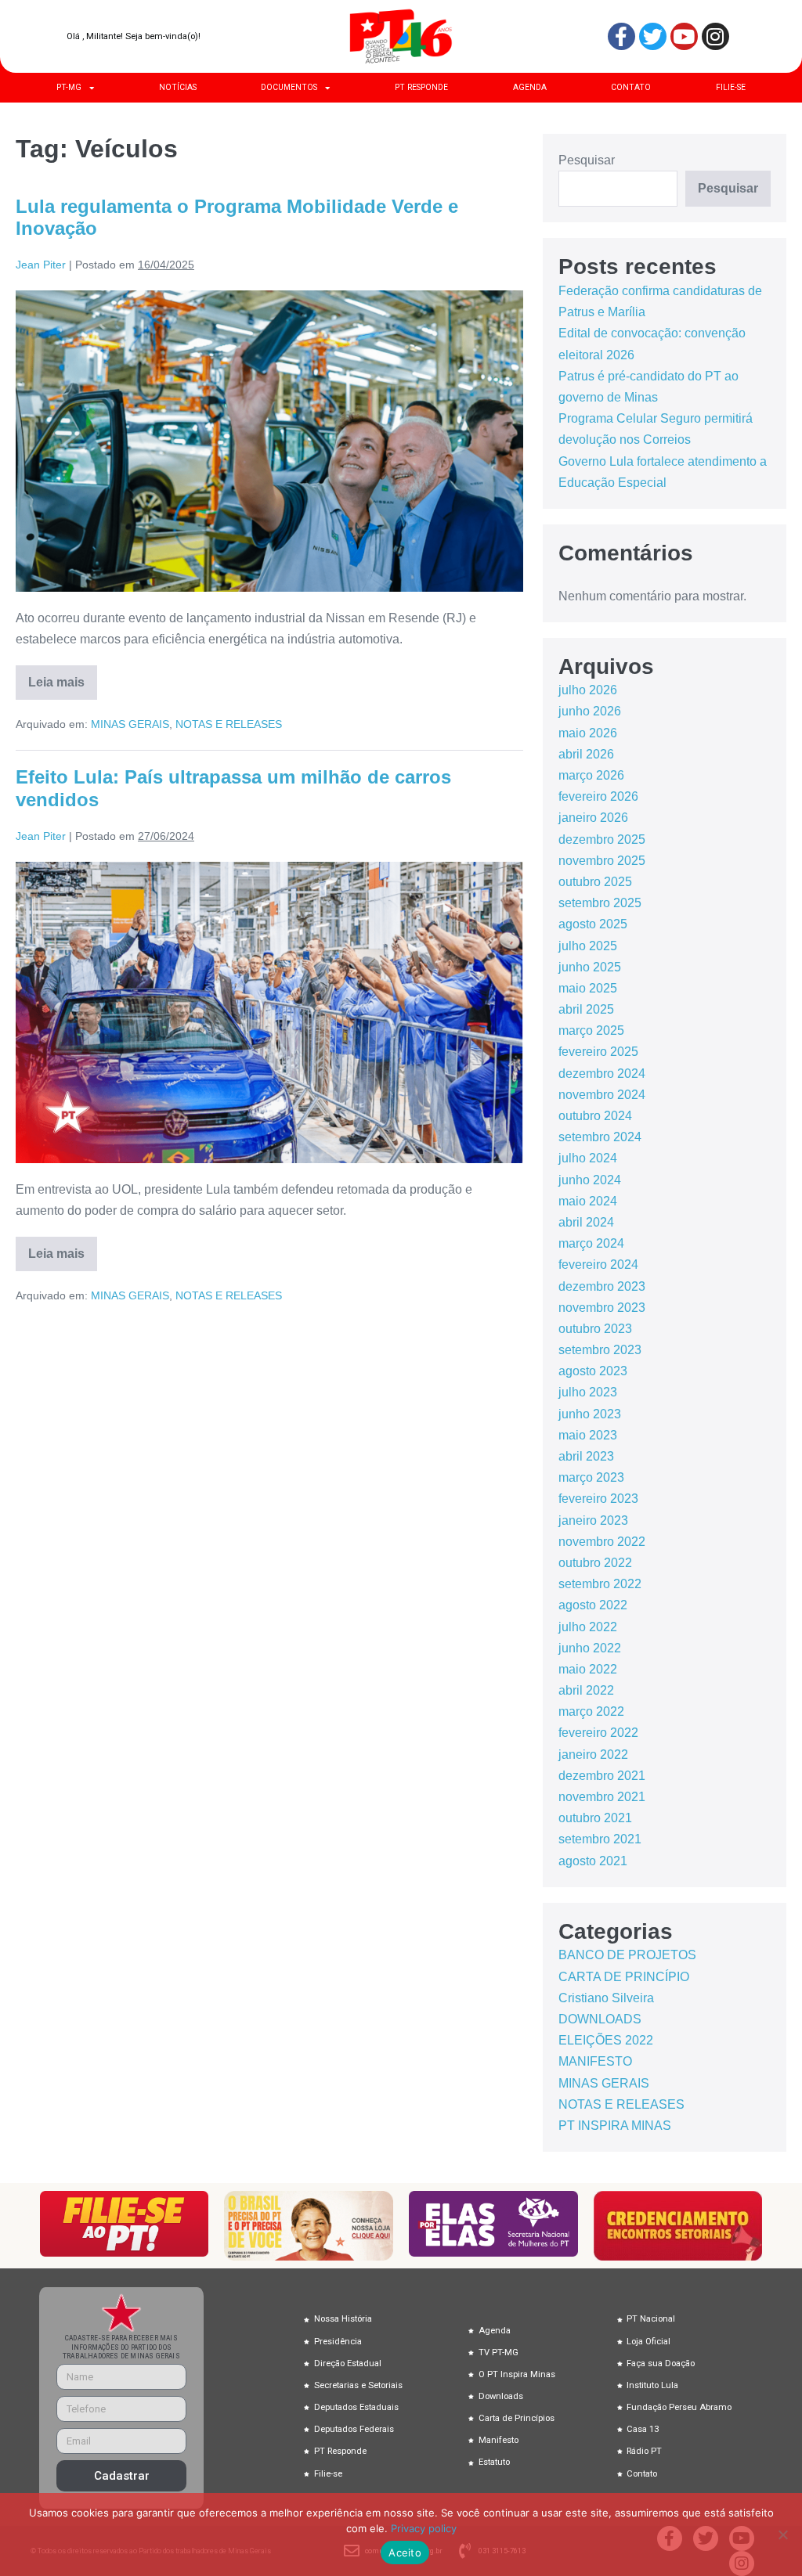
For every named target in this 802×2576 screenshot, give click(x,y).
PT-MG (69, 87)
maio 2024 (588, 1201)
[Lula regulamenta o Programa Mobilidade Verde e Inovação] (269, 441)
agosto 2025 (593, 924)
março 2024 (591, 1243)
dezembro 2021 (602, 1776)
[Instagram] (715, 36)
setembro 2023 (600, 1350)
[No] (782, 2535)
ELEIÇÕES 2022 (606, 2040)
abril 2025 (586, 1009)
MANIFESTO (595, 2061)
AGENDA (530, 87)
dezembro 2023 (602, 1286)
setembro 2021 (600, 1839)
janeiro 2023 (593, 1520)
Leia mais (63, 677)
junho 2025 (590, 967)
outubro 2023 (595, 1329)
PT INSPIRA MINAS (615, 2126)
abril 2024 (586, 1222)
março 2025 (591, 1030)
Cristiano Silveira (606, 1998)
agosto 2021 (593, 1861)
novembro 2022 (602, 1542)
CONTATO (631, 87)
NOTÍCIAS (178, 87)
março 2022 (591, 1711)
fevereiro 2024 (598, 1265)
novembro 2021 (602, 1797)
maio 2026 (588, 733)
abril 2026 (586, 754)
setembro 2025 (600, 903)
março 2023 (591, 1477)
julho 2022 (588, 1627)
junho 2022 (590, 1648)
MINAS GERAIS (130, 724)
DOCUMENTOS (289, 87)
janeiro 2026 (593, 818)
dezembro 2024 (602, 1074)
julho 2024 (588, 1158)
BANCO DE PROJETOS (627, 1955)
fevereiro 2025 (598, 1052)
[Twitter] (653, 36)
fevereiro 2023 (598, 1499)
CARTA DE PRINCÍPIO (624, 1977)
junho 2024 (590, 1180)
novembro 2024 (602, 1095)
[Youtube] (684, 36)
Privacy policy (424, 2528)
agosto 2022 (593, 1605)
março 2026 (591, 775)
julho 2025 (588, 946)
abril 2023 (586, 1456)
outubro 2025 (595, 882)
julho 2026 (588, 690)
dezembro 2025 (602, 839)
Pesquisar (587, 160)
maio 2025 (588, 988)
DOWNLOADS (600, 2019)
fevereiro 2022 (598, 1733)
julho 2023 (588, 1392)
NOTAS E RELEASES (229, 724)
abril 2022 (586, 1690)
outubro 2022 (595, 1563)
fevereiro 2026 (598, 796)
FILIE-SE (731, 87)
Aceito (405, 2553)
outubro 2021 (595, 1818)
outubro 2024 (595, 1116)
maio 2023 (588, 1435)
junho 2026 (590, 711)
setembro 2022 (600, 1584)
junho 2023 (590, 1414)
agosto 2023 (593, 1371)
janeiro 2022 (593, 1755)
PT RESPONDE (421, 87)
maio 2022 (588, 1669)
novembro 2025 (602, 861)
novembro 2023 (602, 1308)
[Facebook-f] (621, 36)
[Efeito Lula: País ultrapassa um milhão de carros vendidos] (269, 1012)
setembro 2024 (600, 1137)
